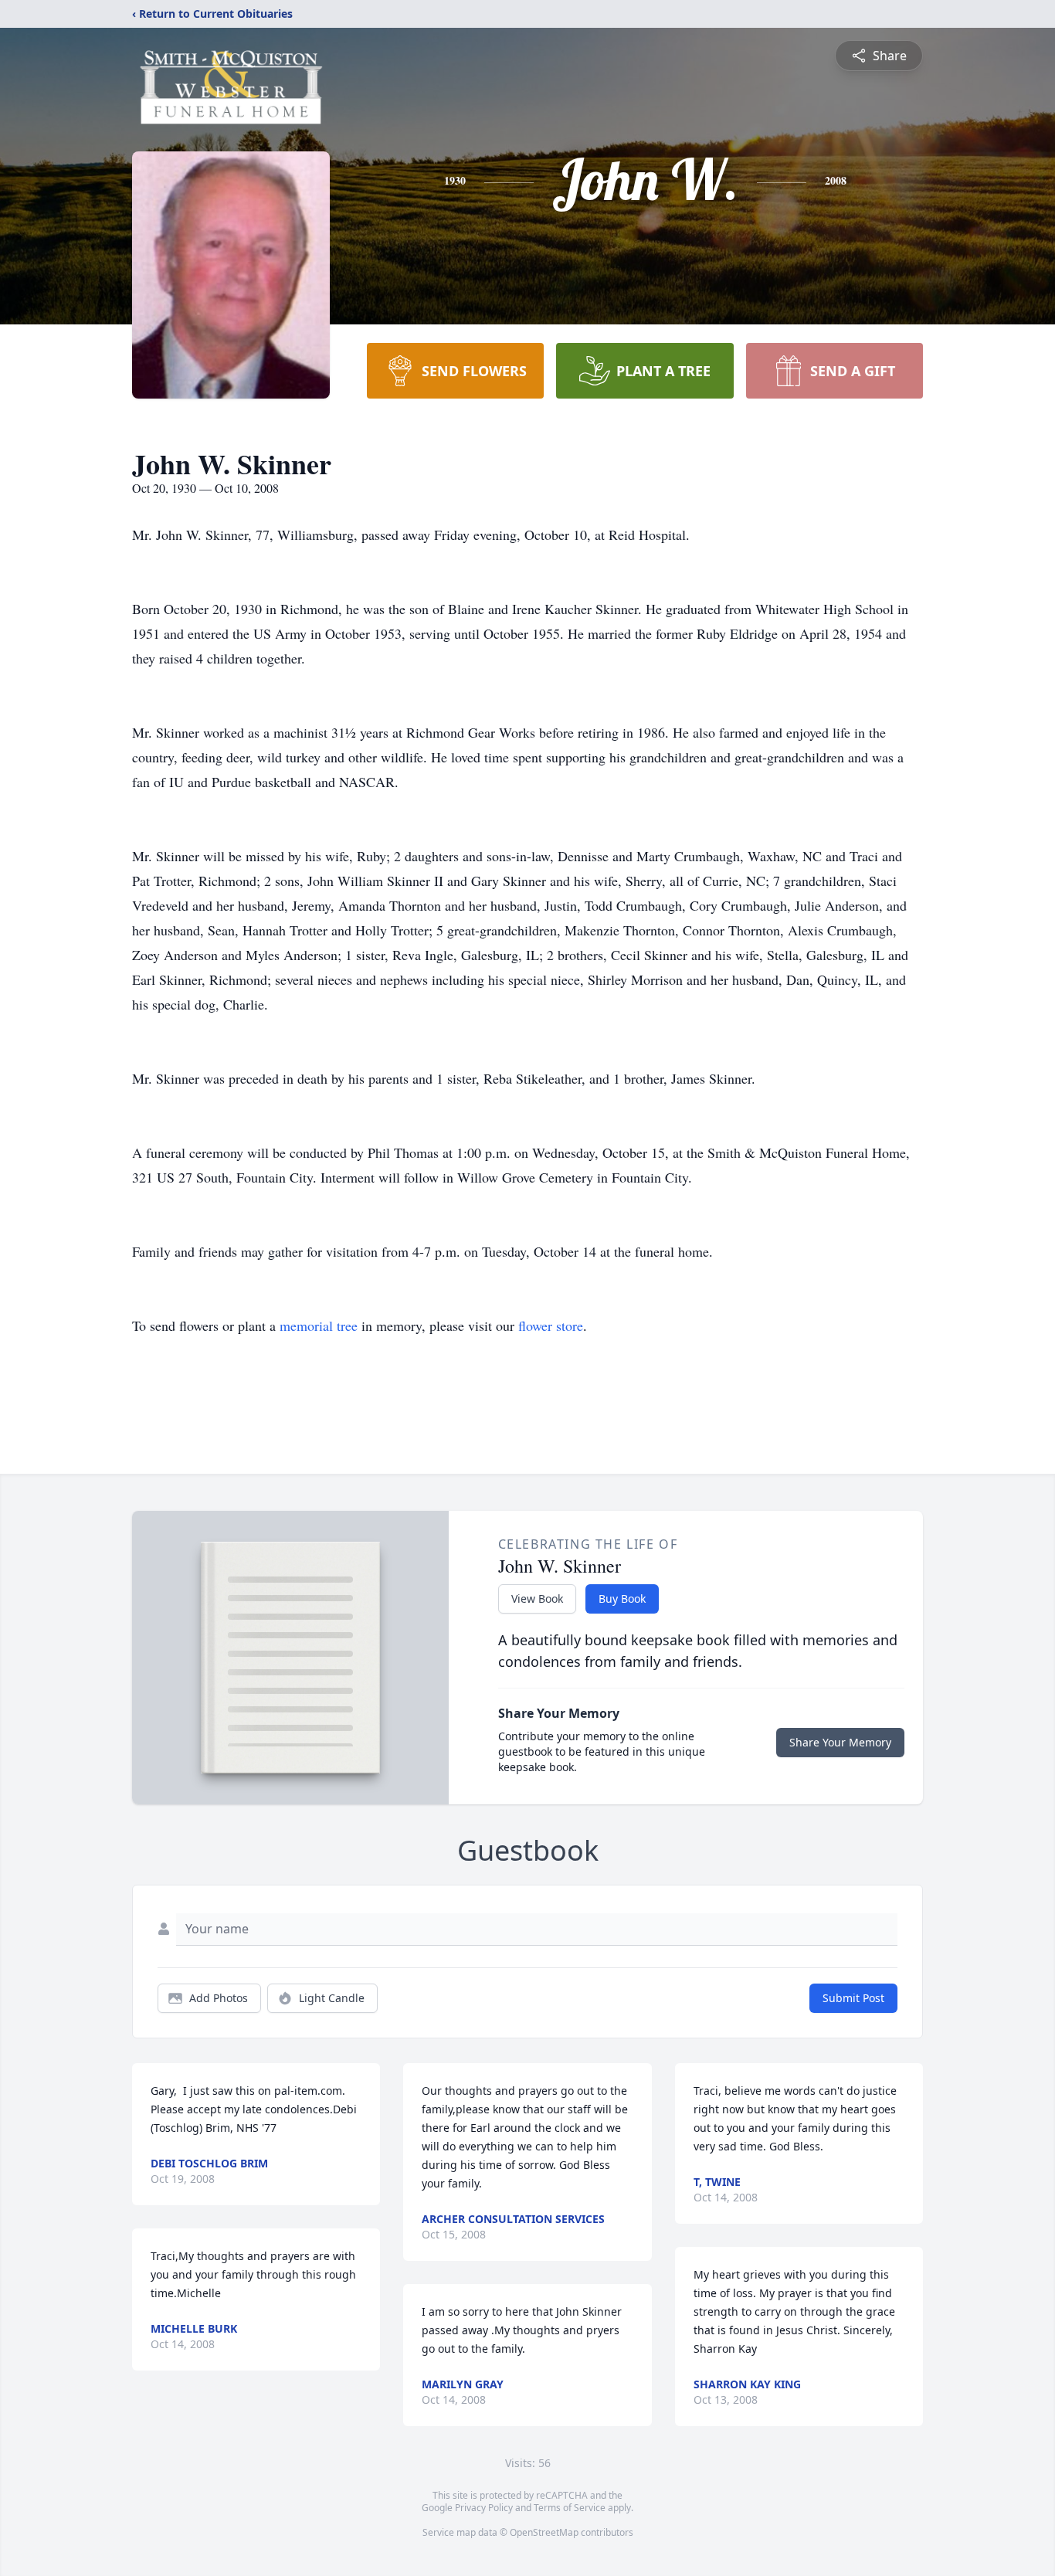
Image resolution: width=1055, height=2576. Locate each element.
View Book (537, 1599)
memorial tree (319, 1325)
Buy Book (622, 1599)
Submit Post (853, 1998)
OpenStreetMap (544, 2532)
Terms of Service (570, 2508)
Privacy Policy (484, 2508)
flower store (551, 1325)
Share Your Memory (840, 1742)
